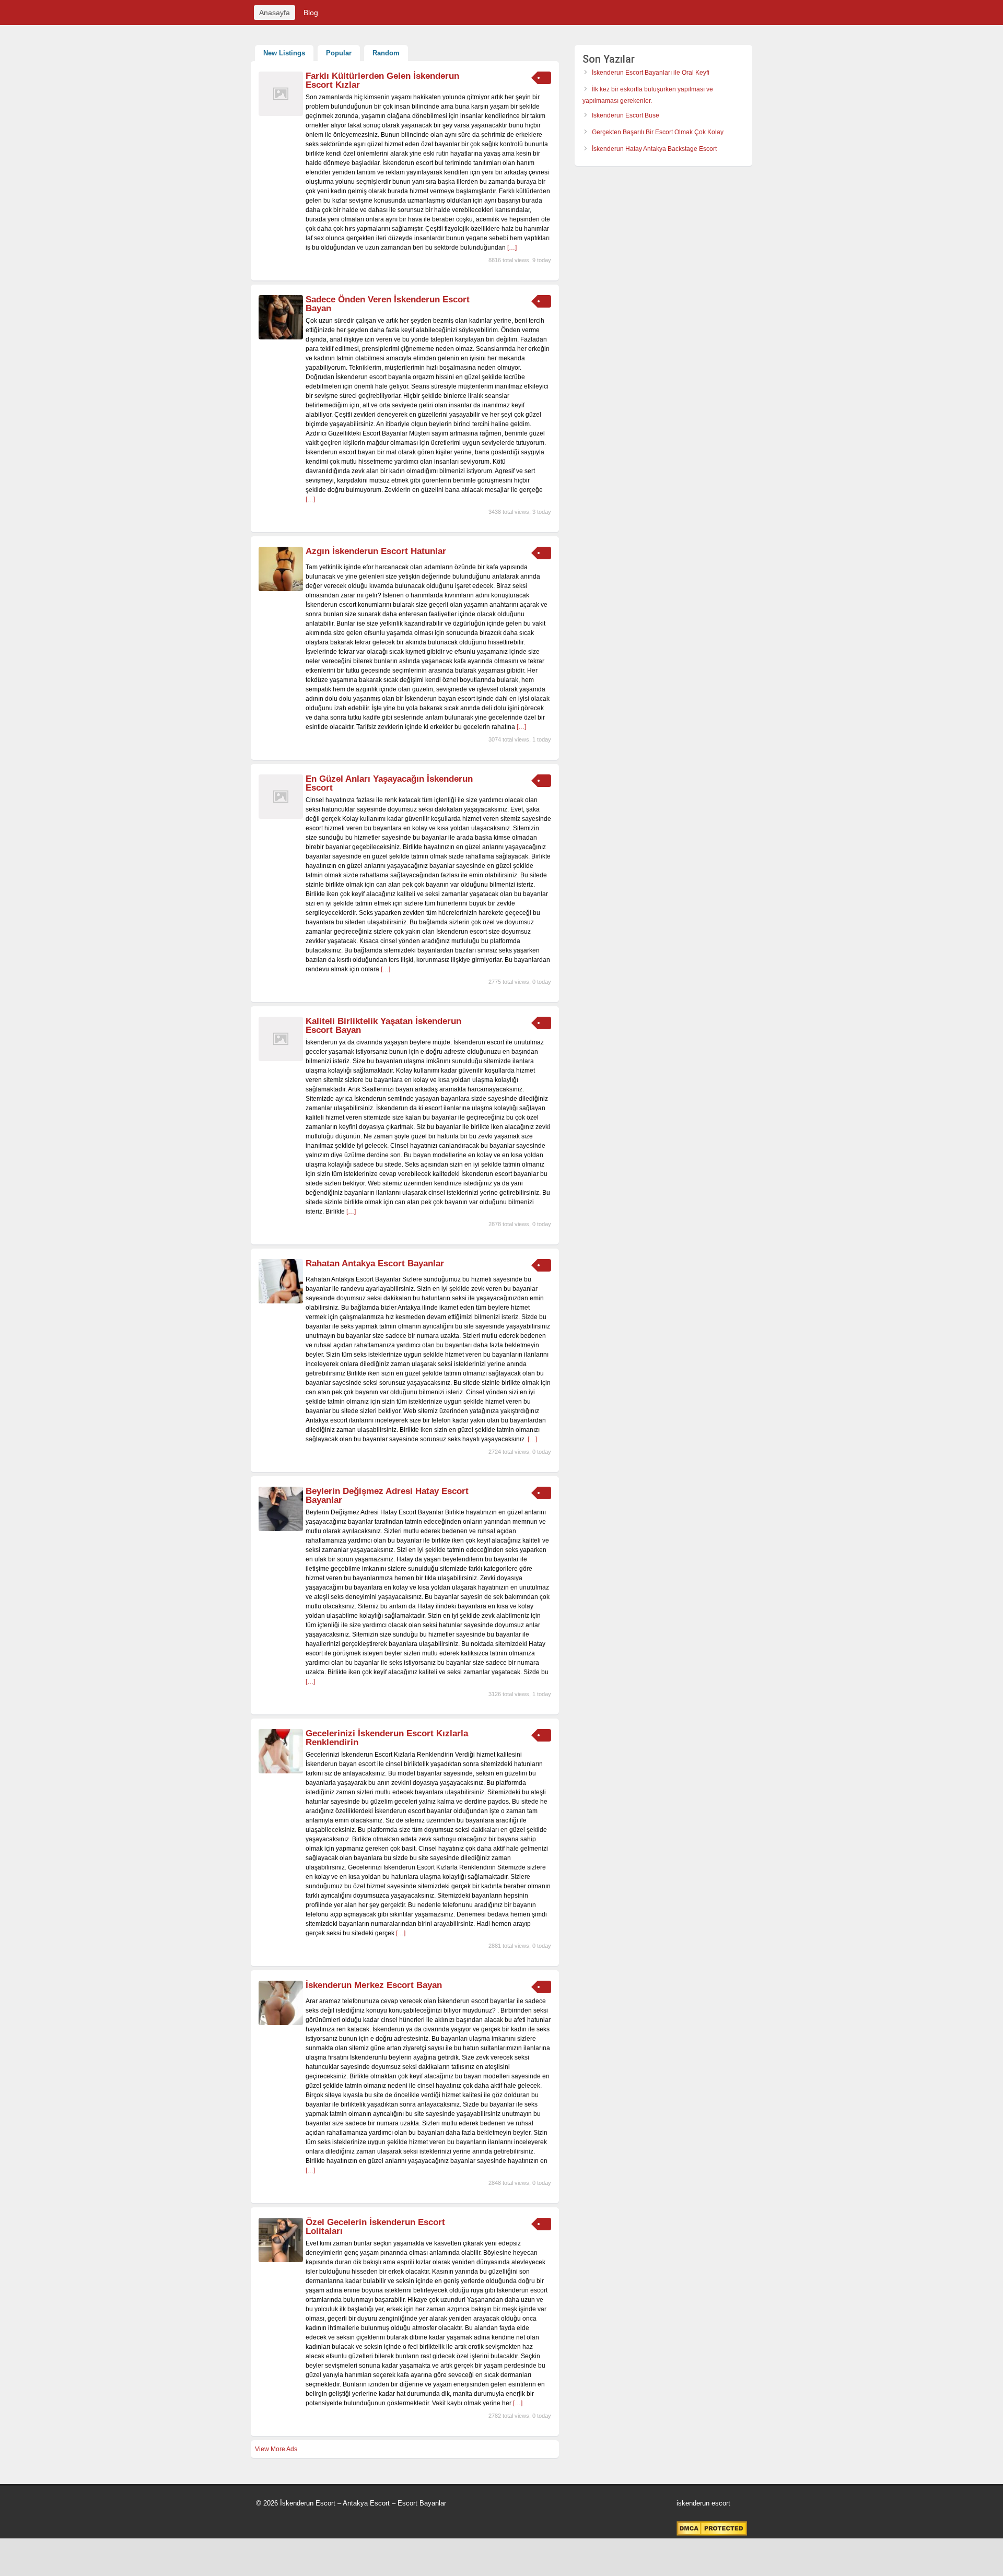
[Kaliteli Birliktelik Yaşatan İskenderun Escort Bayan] (281, 1059)
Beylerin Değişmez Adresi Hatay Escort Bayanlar (387, 1496)
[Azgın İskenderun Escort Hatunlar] (281, 589)
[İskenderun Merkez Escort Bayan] (281, 2023)
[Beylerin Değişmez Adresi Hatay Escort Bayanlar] (281, 1529)
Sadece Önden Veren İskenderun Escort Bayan (388, 304)
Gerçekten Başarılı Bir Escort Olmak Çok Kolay (658, 132)
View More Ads (276, 2449)
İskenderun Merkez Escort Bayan (374, 1985)
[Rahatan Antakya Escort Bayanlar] (281, 1301)
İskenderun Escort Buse (626, 115)
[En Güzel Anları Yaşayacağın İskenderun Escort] (281, 817)
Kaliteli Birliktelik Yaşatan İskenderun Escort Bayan (383, 1026)
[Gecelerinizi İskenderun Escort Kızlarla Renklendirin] (281, 1771)
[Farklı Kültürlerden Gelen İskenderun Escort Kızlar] (281, 114)
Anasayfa (275, 13)
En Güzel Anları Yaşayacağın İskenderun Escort (389, 783)
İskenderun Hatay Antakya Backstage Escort (654, 149)
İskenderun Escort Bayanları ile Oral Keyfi (651, 73)
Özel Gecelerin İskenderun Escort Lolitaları (375, 2227)
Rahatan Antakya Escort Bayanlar (375, 1263)
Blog (311, 13)
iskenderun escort (703, 2503)
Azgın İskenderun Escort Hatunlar (376, 551)
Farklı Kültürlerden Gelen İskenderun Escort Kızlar (382, 80)
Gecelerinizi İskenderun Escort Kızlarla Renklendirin (387, 1738)
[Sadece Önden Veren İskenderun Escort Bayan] (281, 337)
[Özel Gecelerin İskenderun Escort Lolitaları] (281, 2260)
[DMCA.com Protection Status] (712, 2534)
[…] (512, 248)
